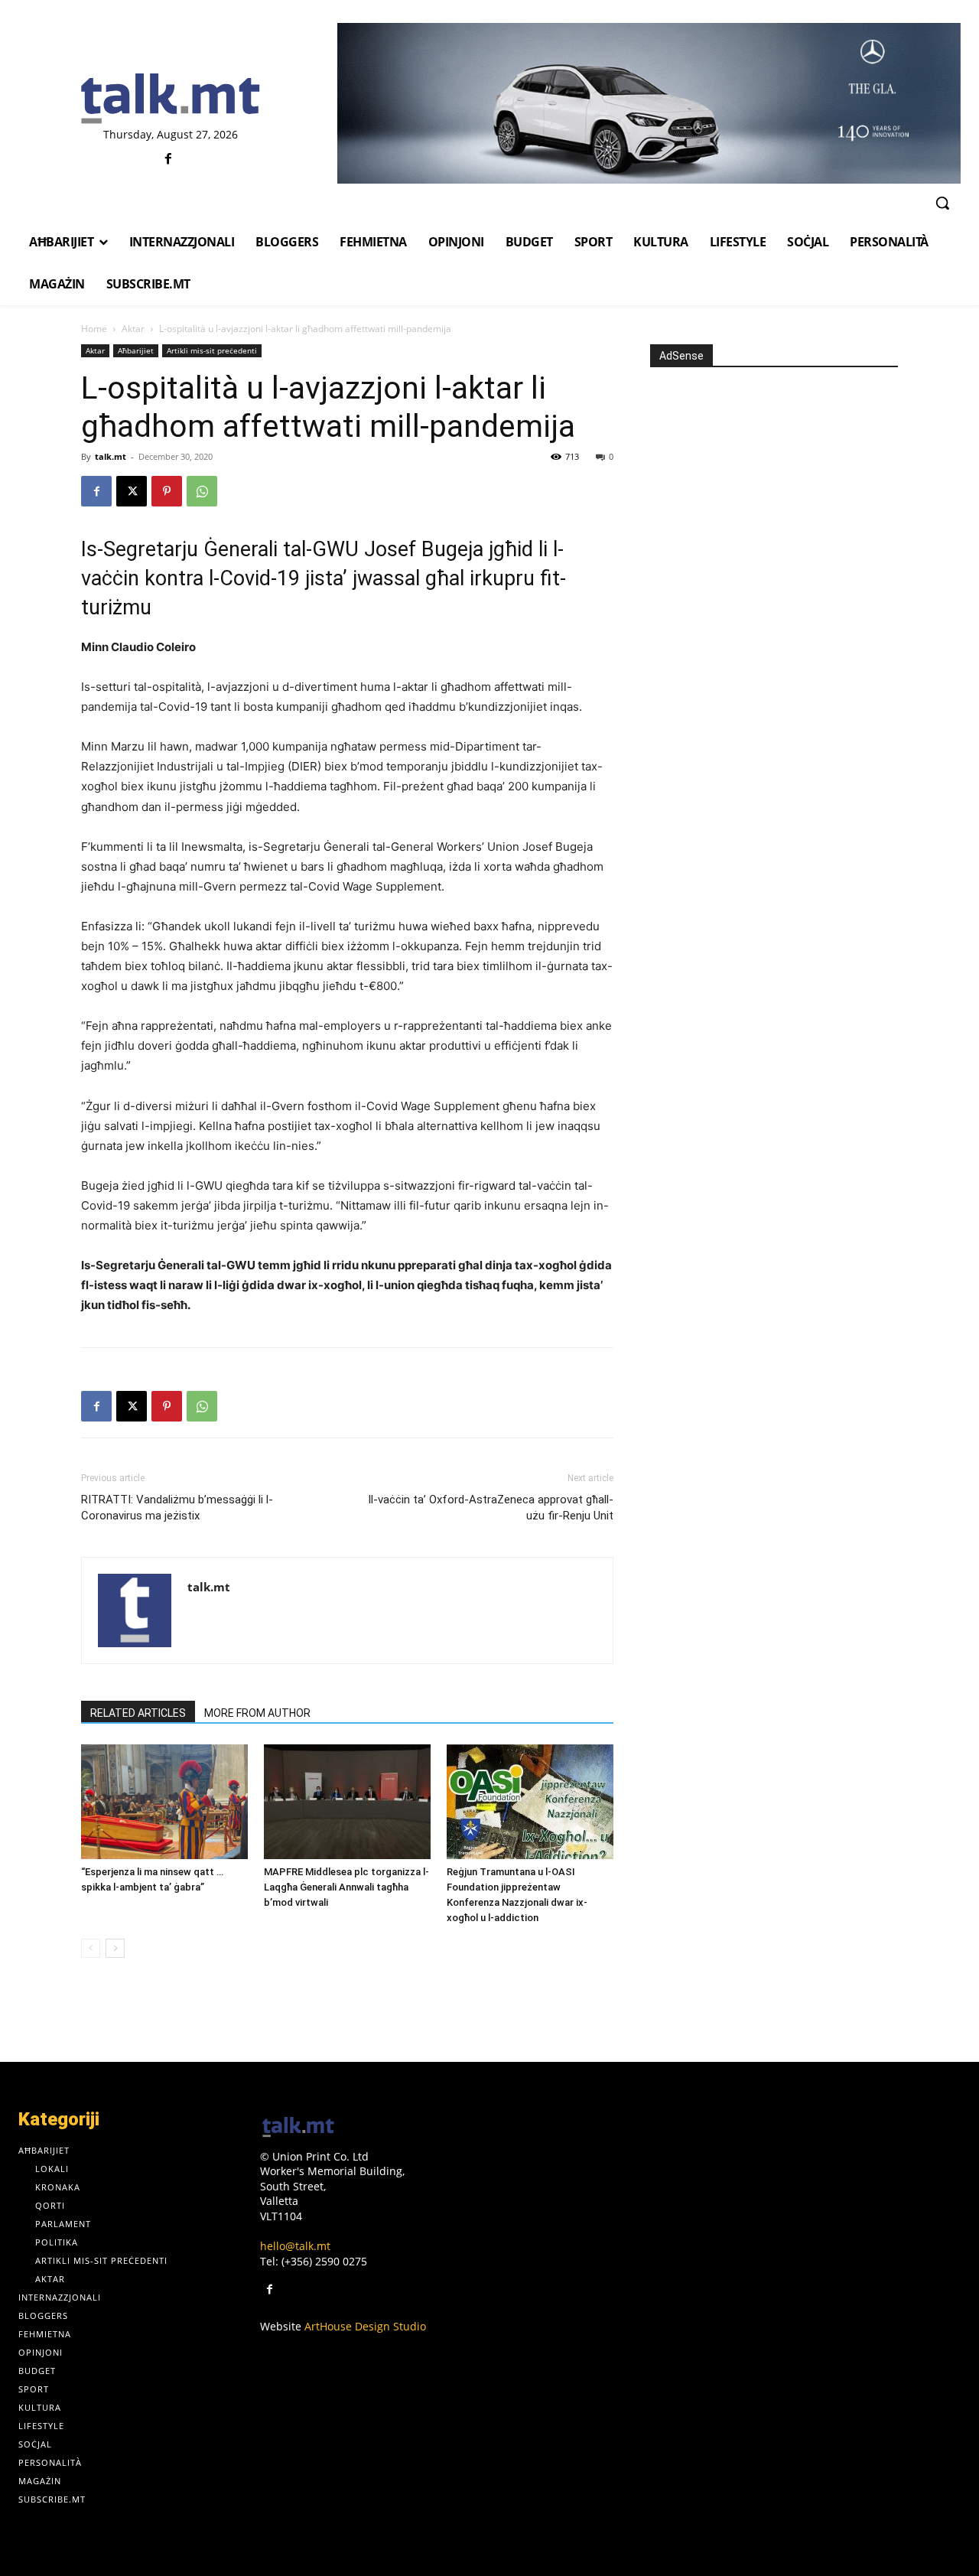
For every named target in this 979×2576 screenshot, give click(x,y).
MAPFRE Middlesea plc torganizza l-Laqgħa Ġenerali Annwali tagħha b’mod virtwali (346, 1887)
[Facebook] (169, 160)
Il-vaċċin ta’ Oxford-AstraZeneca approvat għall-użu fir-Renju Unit (491, 1508)
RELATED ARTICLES (138, 1713)
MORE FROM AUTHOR (257, 1713)
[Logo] (170, 99)
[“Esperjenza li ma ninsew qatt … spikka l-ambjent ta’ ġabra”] (164, 1802)
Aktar (133, 329)
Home (94, 329)
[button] (942, 203)
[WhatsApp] (202, 491)
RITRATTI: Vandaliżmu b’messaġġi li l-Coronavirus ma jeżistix (177, 1508)
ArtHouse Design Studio (365, 2326)
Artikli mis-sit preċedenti (212, 350)
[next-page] (115, 1948)
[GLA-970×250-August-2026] (649, 103)
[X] (132, 491)
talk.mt (111, 456)
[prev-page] (91, 1948)
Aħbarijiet (136, 350)
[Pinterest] (167, 491)
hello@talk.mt (295, 2246)
